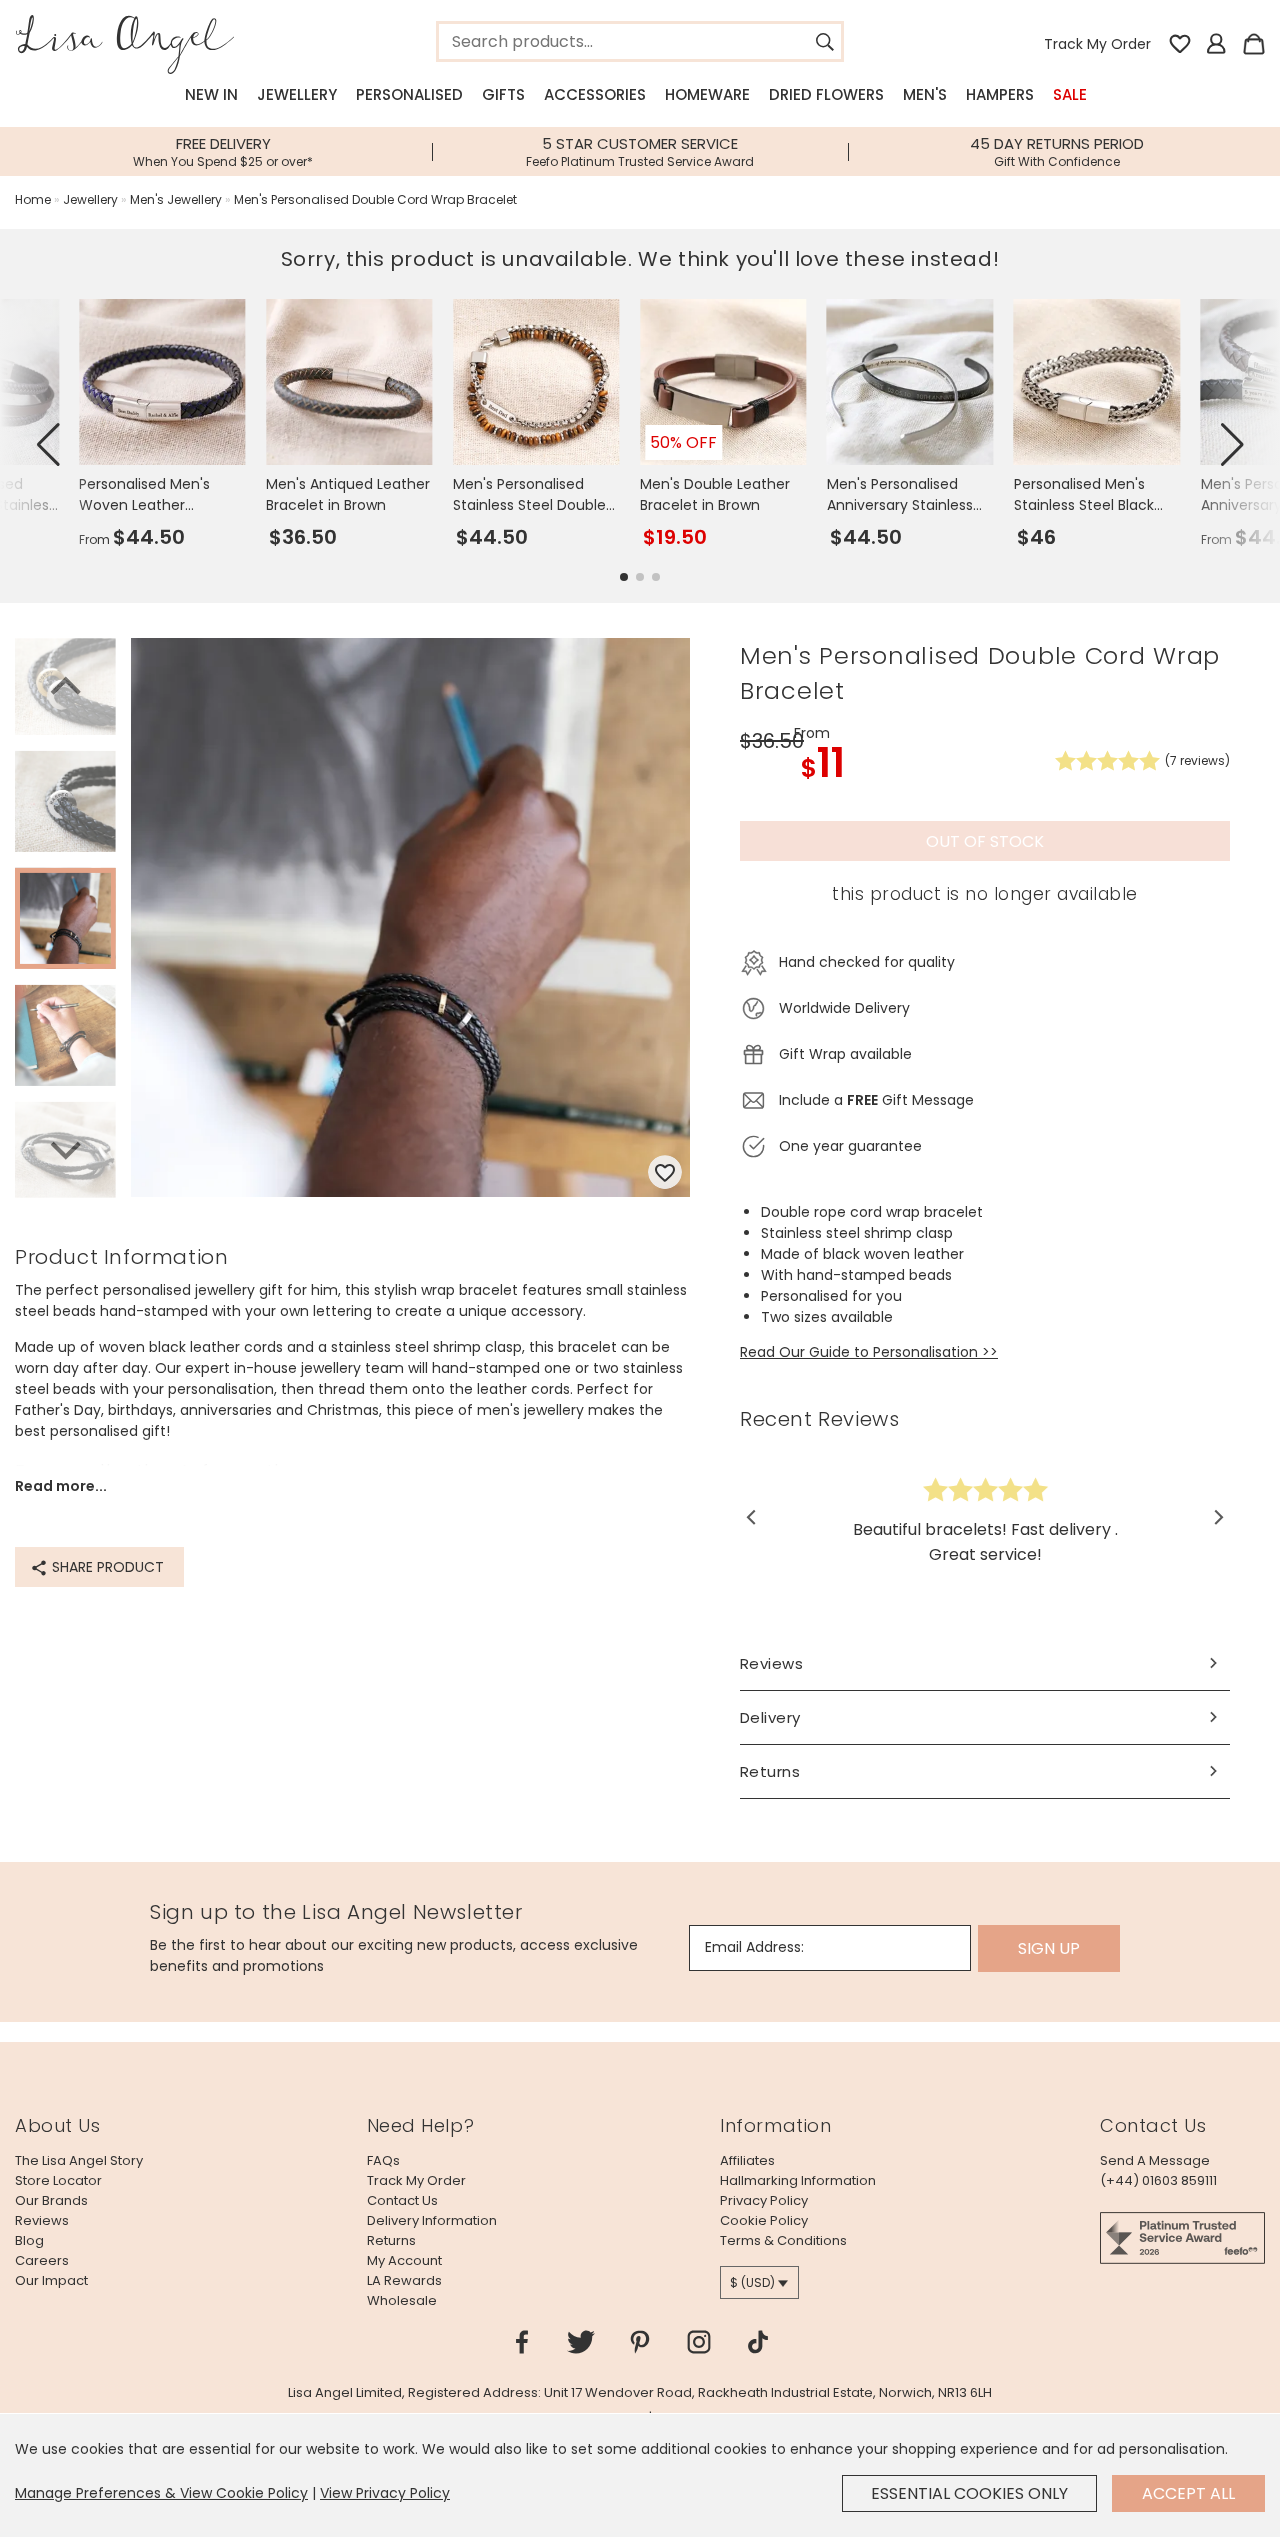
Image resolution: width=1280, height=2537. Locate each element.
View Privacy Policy (385, 2493)
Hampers (1000, 94)
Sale (1070, 94)
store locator (58, 2180)
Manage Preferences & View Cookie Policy (161, 2493)
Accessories (595, 94)
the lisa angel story (79, 2160)
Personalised (409, 94)
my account (404, 2260)
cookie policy (764, 2220)
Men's (925, 94)
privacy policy (764, 2200)
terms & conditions (783, 2240)
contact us (402, 2200)
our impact (51, 2280)
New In (211, 94)
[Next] (65, 1147)
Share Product (106, 1567)
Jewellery (297, 94)
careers (42, 2260)
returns (391, 2240)
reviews (42, 2220)
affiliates (747, 2160)
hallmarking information (798, 2180)
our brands (51, 2200)
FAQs (383, 2160)
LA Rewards (404, 2280)
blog (29, 2240)
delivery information (432, 2220)
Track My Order (1097, 44)
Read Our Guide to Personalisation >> (869, 1352)
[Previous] (65, 688)
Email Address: (754, 1947)
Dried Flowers (826, 94)
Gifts (503, 94)
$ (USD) (752, 2282)
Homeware (707, 94)
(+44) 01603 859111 (1158, 2180)
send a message (1155, 2160)
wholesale (402, 2300)
